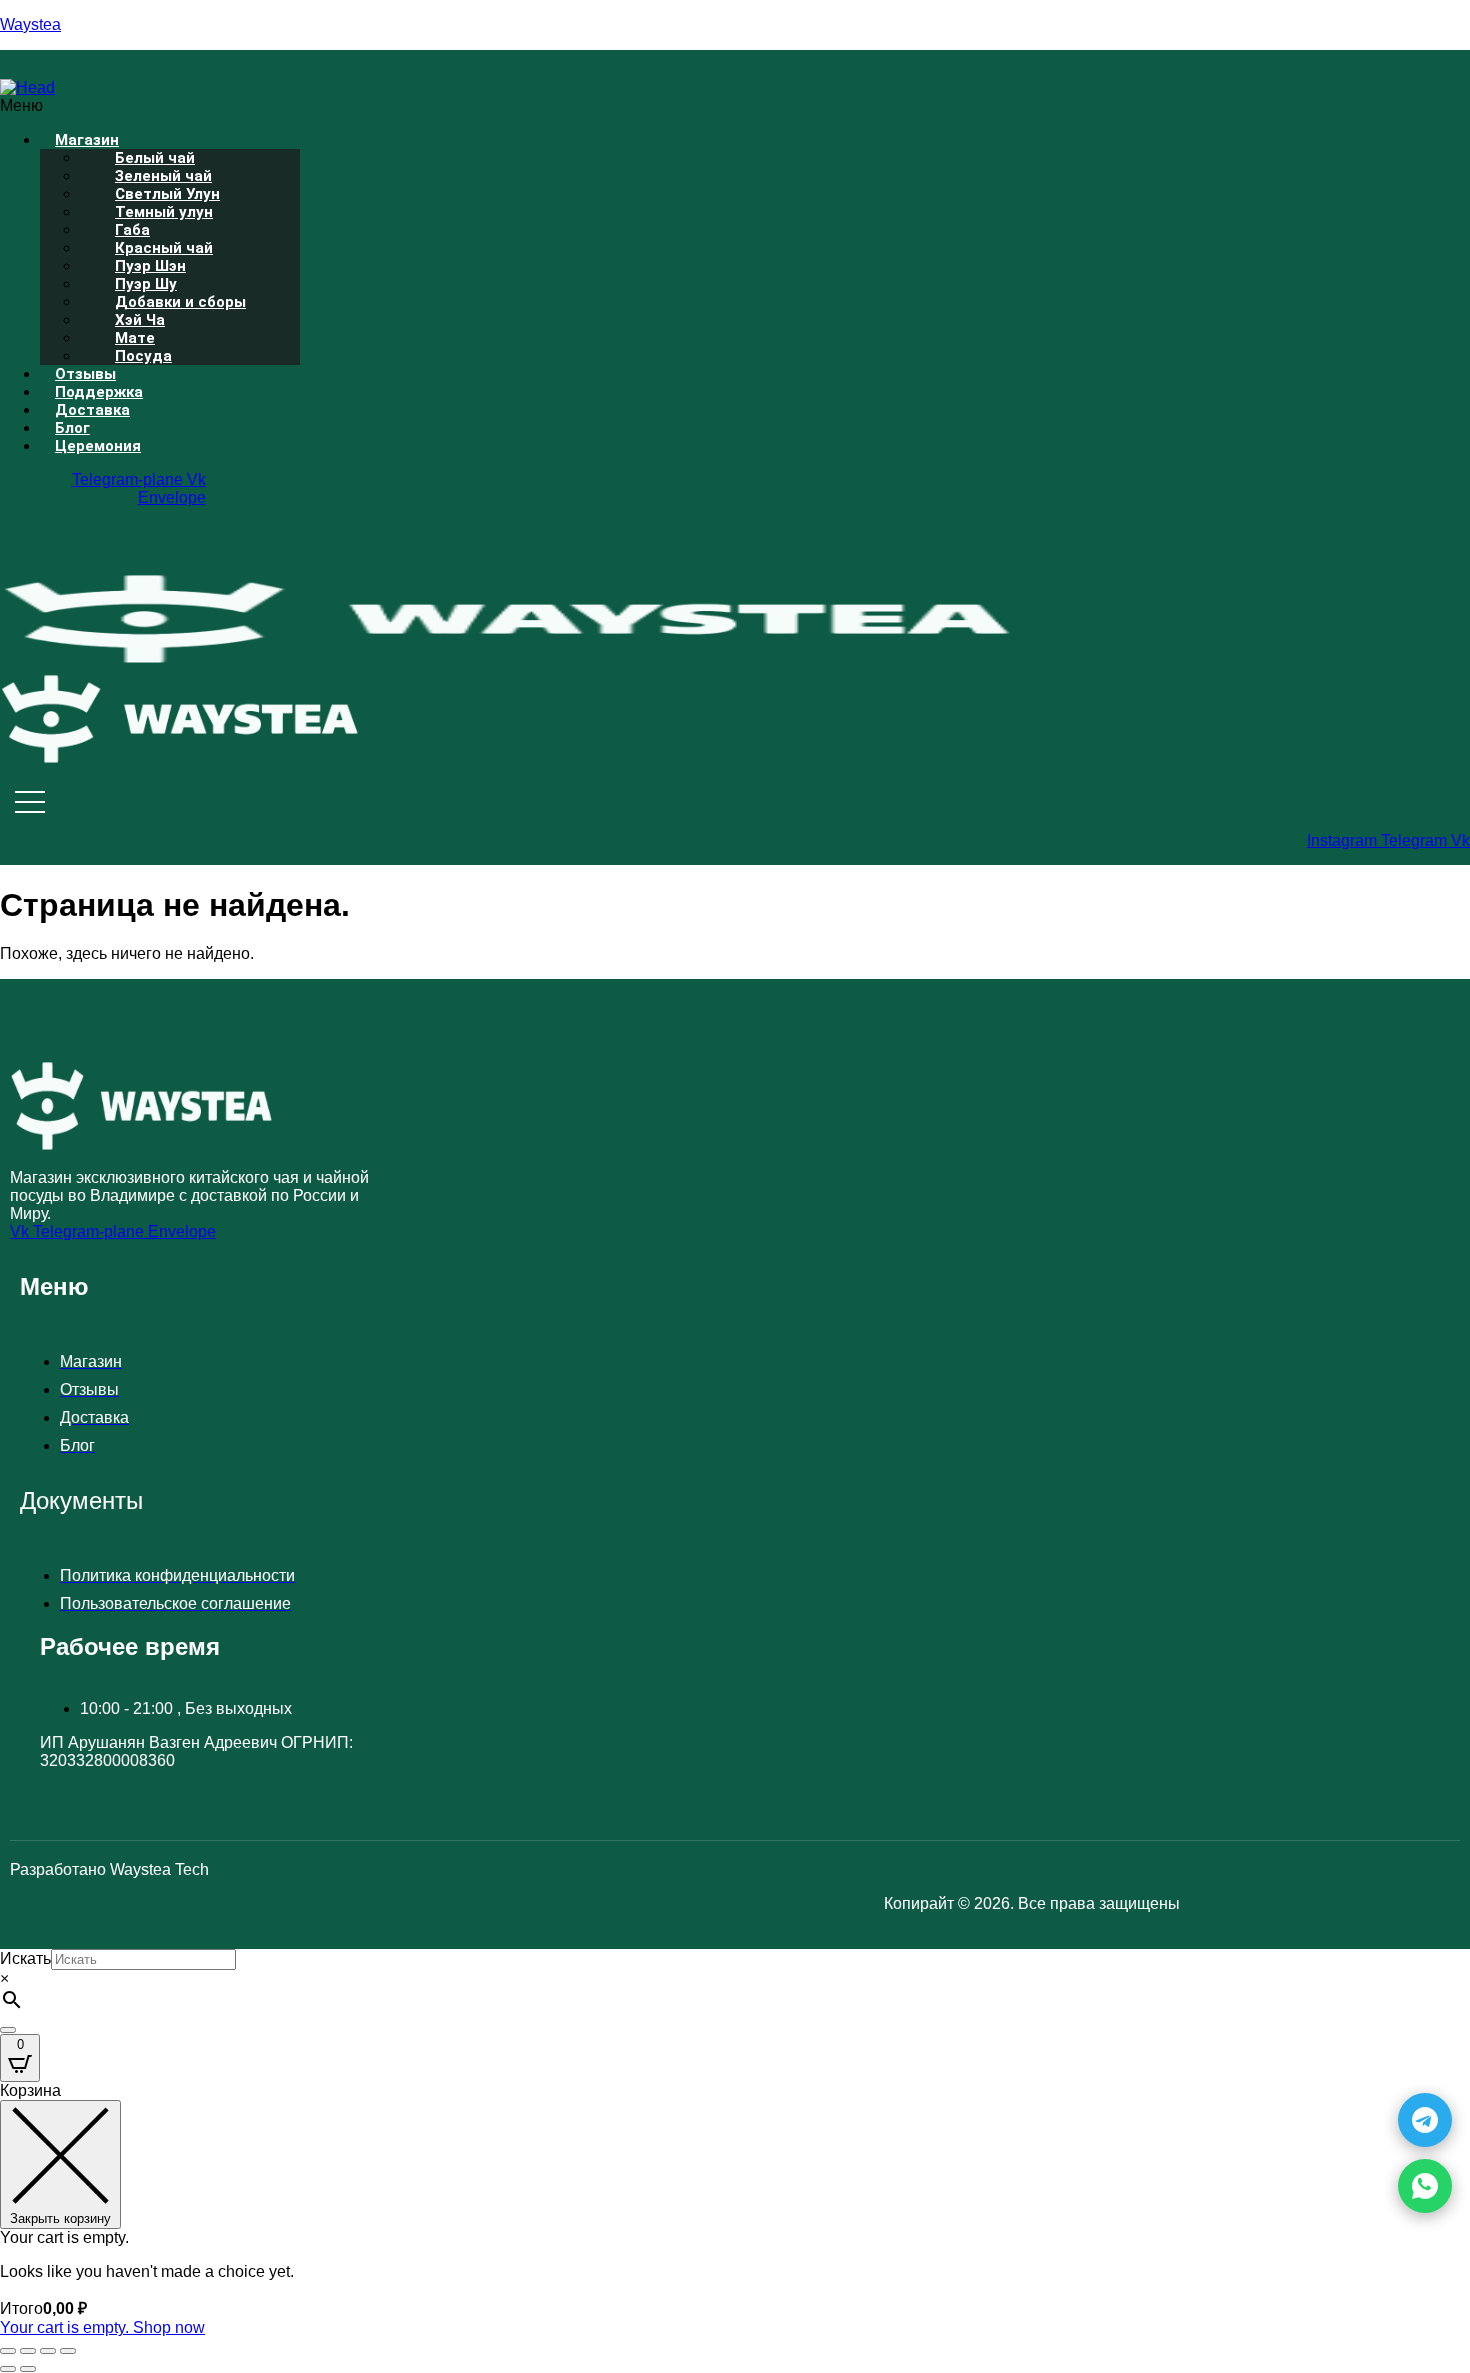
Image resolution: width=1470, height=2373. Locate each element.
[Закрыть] (8, 2030)
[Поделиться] (48, 2351)
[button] (455, 106)
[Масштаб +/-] (8, 2351)
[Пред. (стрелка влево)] (8, 2369)
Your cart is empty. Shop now (102, 2327)
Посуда (143, 356)
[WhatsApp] (1425, 2186)
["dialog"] (735, 2209)
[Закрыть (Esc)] (68, 2351)
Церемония (98, 446)
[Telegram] (1425, 2120)
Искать (25, 1958)
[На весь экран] (28, 2351)
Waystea (30, 24)
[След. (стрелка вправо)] (28, 2369)
